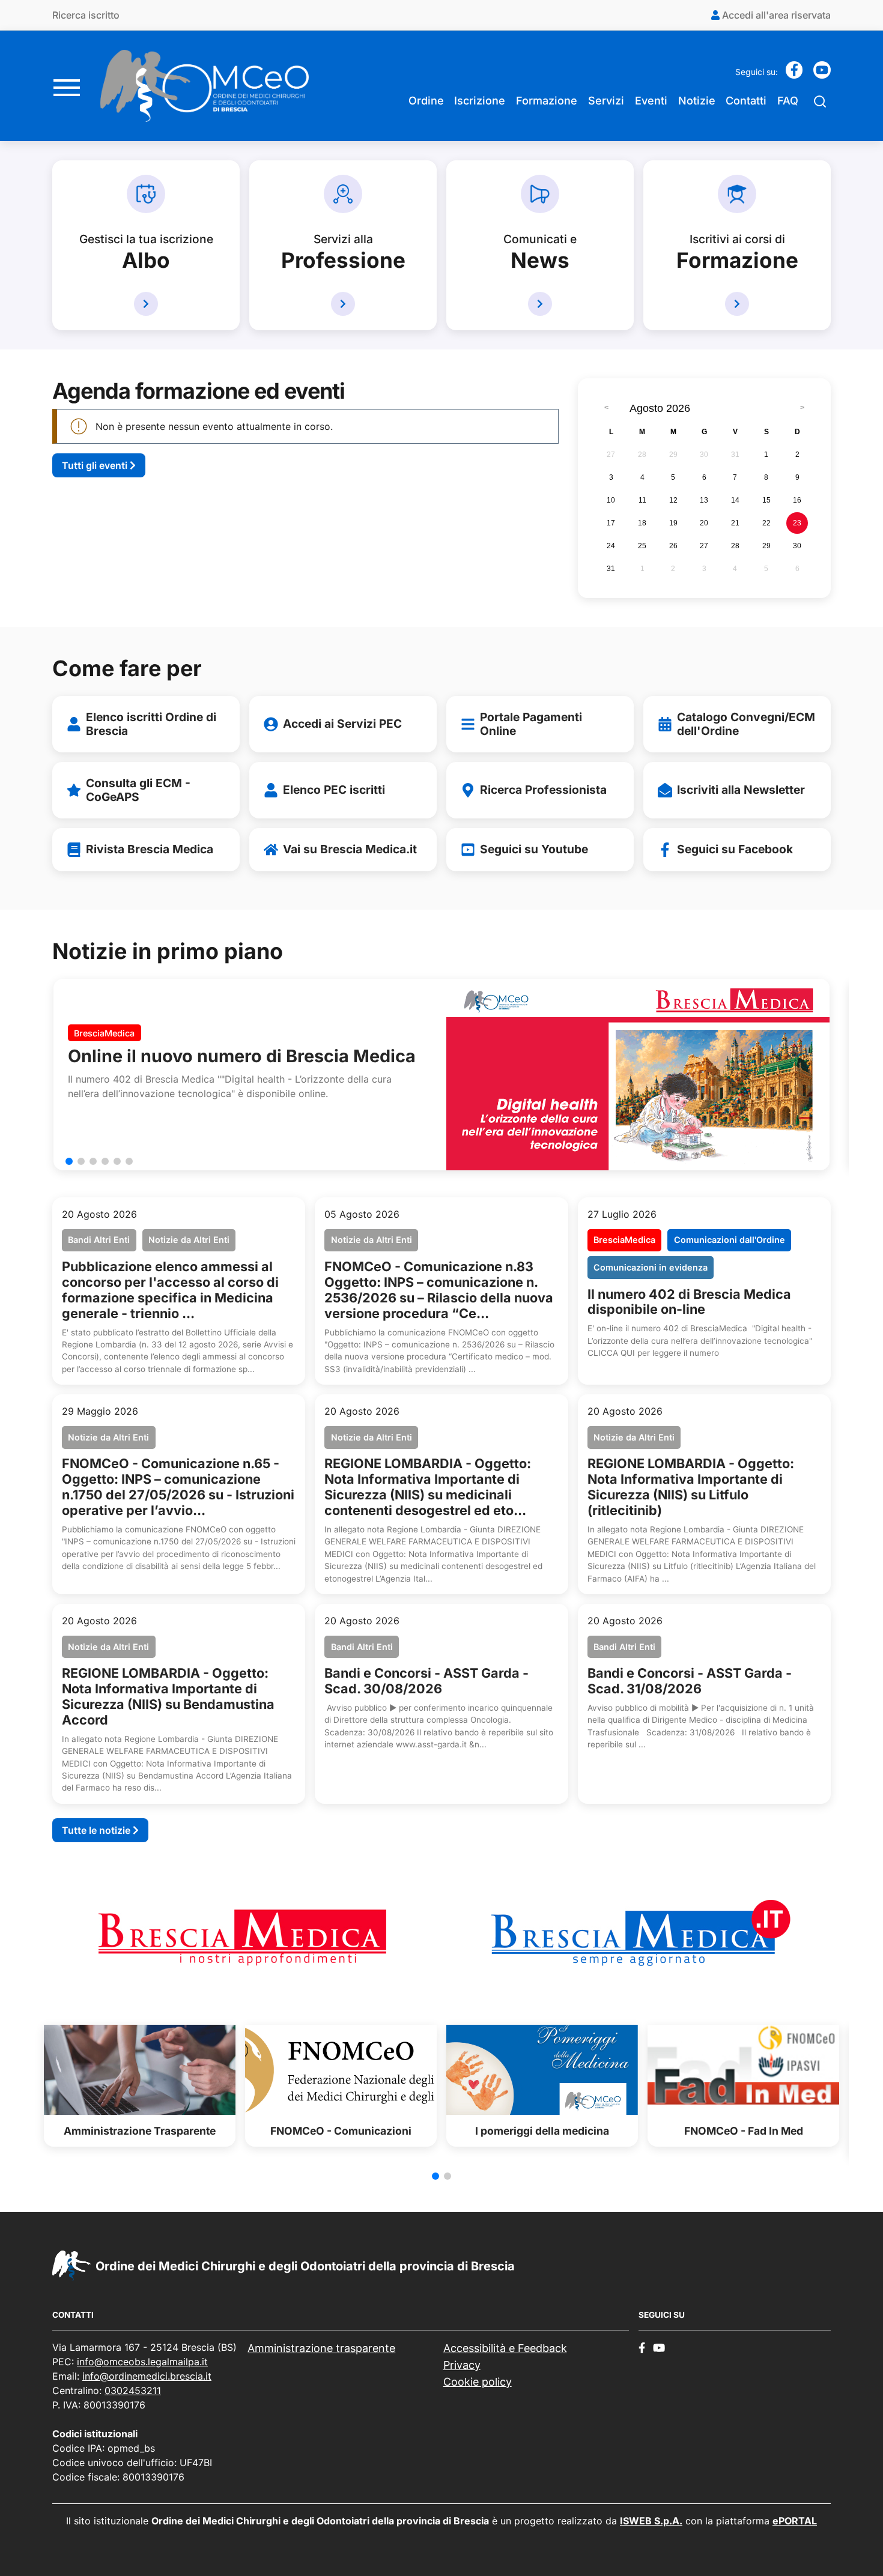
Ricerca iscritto (86, 15)
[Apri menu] (67, 86)
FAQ (788, 101)
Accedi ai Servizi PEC (342, 724)
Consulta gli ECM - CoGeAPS (138, 790)
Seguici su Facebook (735, 849)
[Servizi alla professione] (343, 304)
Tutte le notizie (97, 1830)
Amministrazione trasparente (321, 2348)
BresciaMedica (104, 1033)
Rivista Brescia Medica (150, 849)
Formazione (547, 101)
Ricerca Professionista (543, 790)
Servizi (606, 101)
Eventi (651, 101)
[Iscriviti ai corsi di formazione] (737, 304)
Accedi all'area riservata (775, 15)
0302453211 (133, 2390)
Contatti (746, 101)
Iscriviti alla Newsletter (741, 790)
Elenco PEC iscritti (334, 790)
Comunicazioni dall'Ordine (730, 1240)
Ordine (426, 101)
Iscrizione (480, 101)
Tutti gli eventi (96, 465)
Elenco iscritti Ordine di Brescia (151, 724)
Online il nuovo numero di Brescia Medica (242, 1056)
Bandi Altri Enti (99, 1240)
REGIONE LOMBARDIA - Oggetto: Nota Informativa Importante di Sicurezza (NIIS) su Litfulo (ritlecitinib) (691, 1487)
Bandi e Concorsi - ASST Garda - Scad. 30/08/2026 (426, 1681)
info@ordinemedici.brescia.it (147, 2376)
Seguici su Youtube (534, 849)
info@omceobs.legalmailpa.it (142, 2362)
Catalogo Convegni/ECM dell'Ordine (746, 724)
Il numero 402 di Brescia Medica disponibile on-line (689, 1302)
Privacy (462, 2365)
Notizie (697, 101)
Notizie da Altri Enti (189, 1240)
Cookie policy (478, 2382)
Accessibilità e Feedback (505, 2348)
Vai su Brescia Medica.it (350, 849)
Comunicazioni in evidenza (651, 1267)
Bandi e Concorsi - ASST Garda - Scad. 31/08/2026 (690, 1681)
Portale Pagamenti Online (531, 724)
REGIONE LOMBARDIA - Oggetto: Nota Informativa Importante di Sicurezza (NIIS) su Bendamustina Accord (168, 1696)
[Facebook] (794, 74)
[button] (69, 1161)
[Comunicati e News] (540, 304)
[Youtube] (822, 74)
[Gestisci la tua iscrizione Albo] (146, 304)
